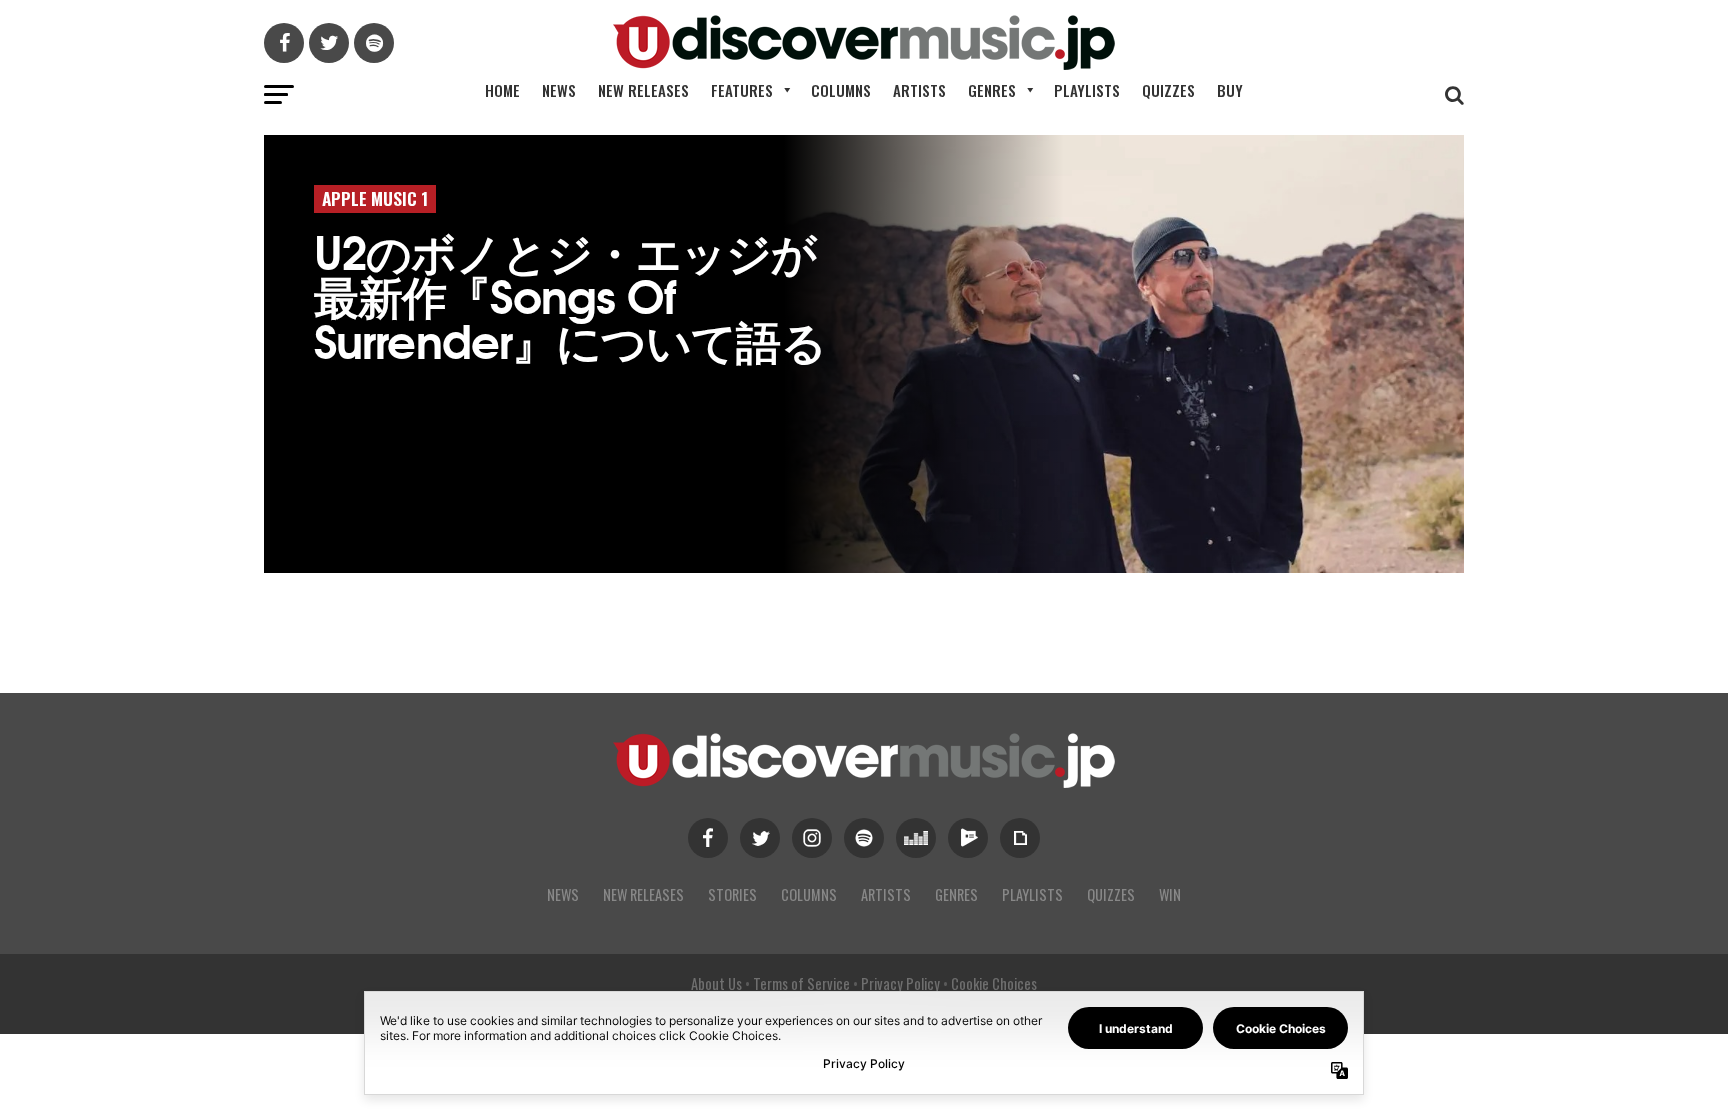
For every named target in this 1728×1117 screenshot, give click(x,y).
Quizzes (1168, 90)
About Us (716, 983)
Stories (732, 894)
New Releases (643, 90)
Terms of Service (801, 983)
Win (1170, 894)
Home (502, 90)
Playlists (1087, 90)
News (559, 90)
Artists (919, 90)
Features (742, 90)
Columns (841, 90)
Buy (1230, 90)
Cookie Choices (994, 983)
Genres (992, 90)
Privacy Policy (900, 983)
